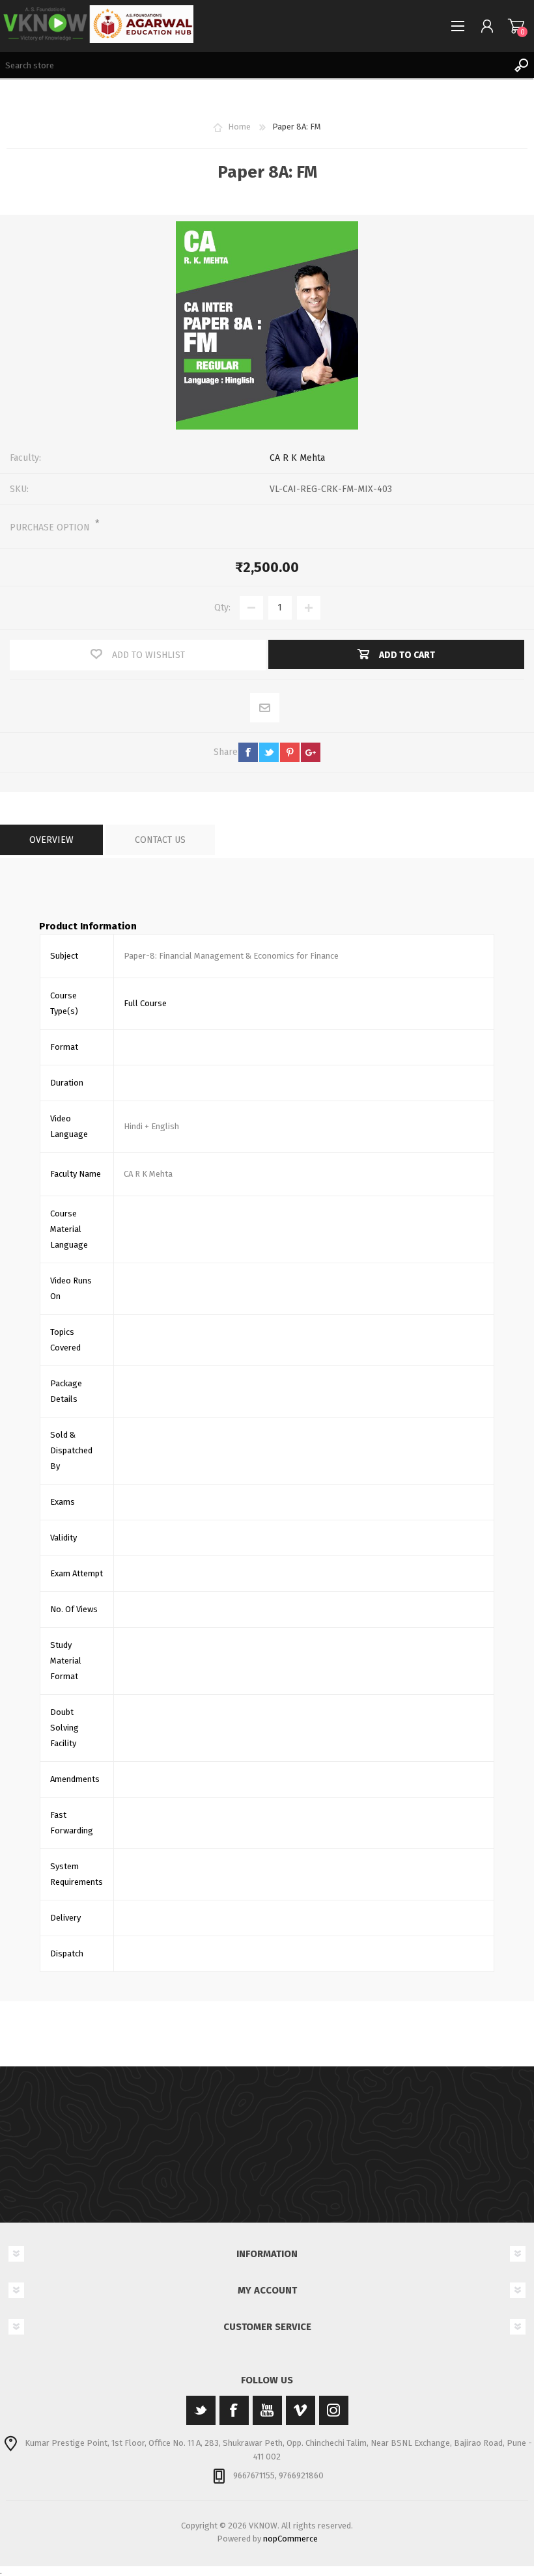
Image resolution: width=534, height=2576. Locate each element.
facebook (248, 752)
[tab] (51, 840)
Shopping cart (516, 26)
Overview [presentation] (51, 840)
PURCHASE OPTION (51, 528)
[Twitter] (201, 2410)
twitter (269, 752)
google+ (311, 752)
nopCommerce (290, 2539)
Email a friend (265, 708)
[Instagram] (334, 2410)
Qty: (222, 608)
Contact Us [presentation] (160, 840)
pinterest (290, 752)
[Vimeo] (301, 2410)
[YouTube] (267, 2410)
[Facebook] (234, 2410)
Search (521, 65)
